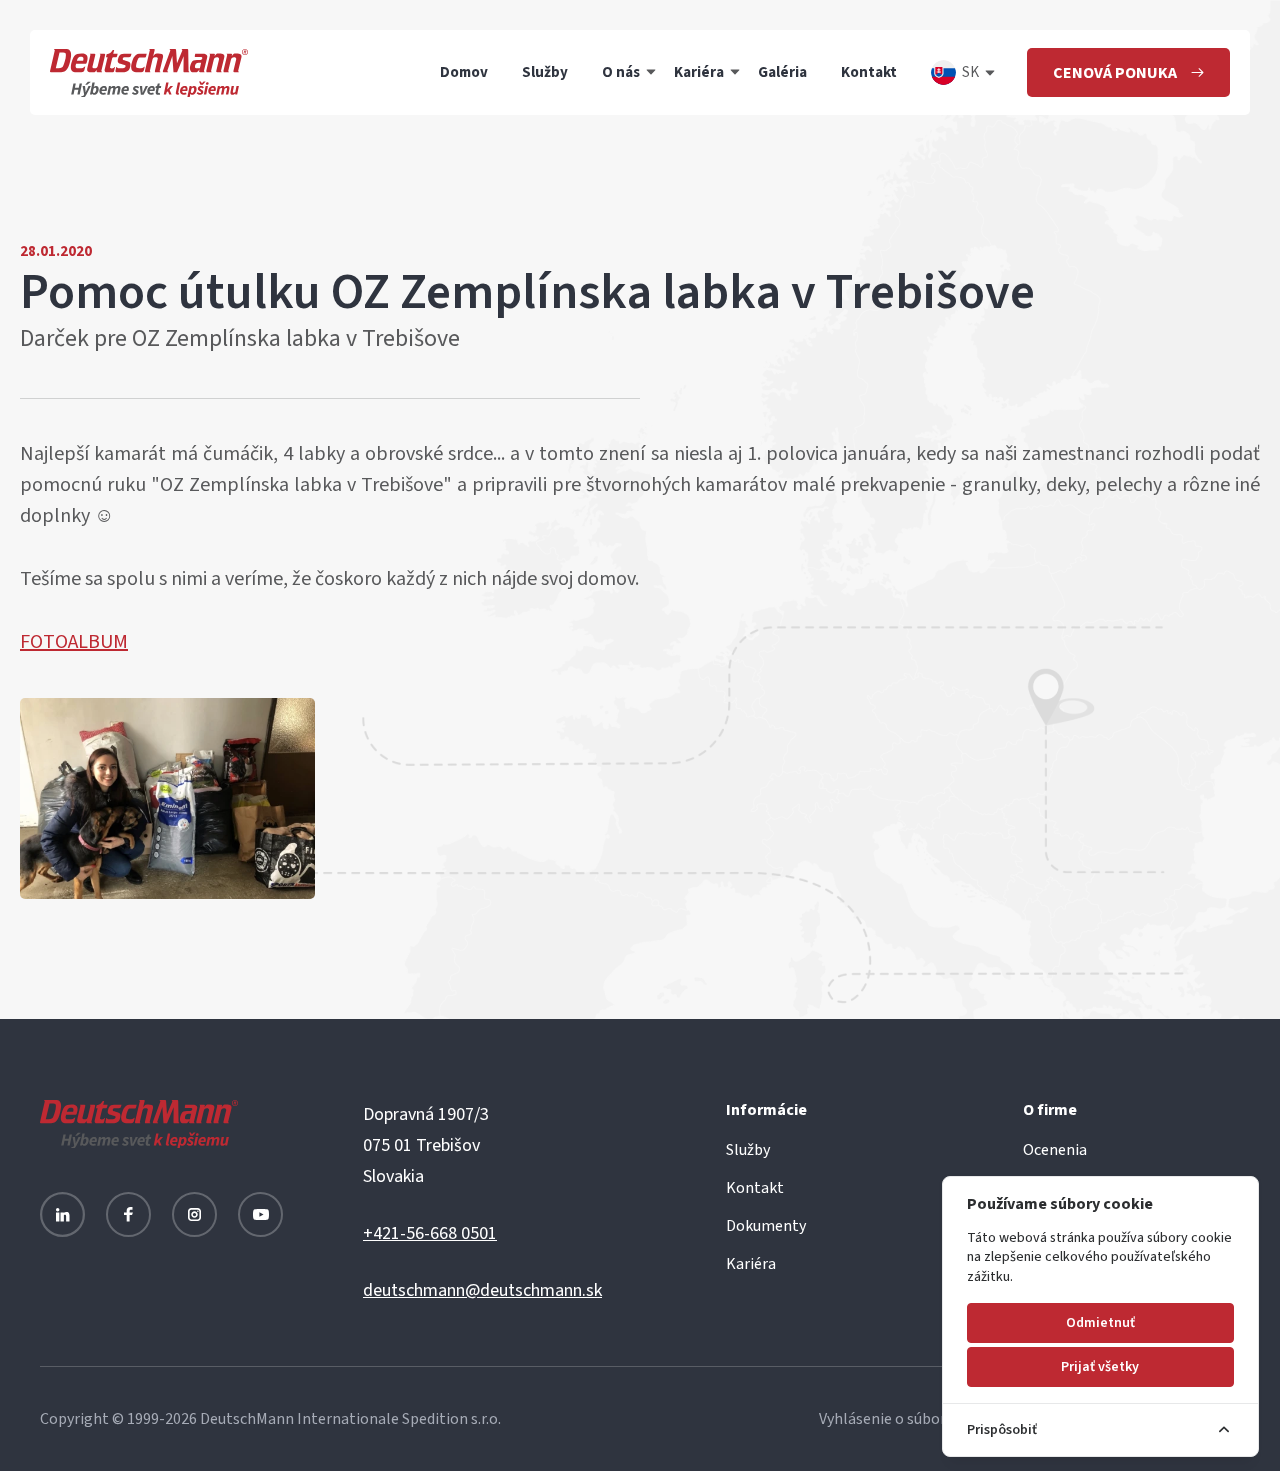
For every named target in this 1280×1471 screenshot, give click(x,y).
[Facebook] (128, 1214)
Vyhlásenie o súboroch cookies (922, 1419)
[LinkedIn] (62, 1214)
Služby (545, 72)
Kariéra (699, 72)
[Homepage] (149, 72)
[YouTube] (260, 1214)
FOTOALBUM (74, 642)
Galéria (782, 72)
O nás (621, 72)
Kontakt (869, 72)
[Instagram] (194, 1214)
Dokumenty (766, 1226)
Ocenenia (1055, 1150)
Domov (464, 72)
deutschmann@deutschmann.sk (482, 1290)
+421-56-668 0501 (430, 1233)
